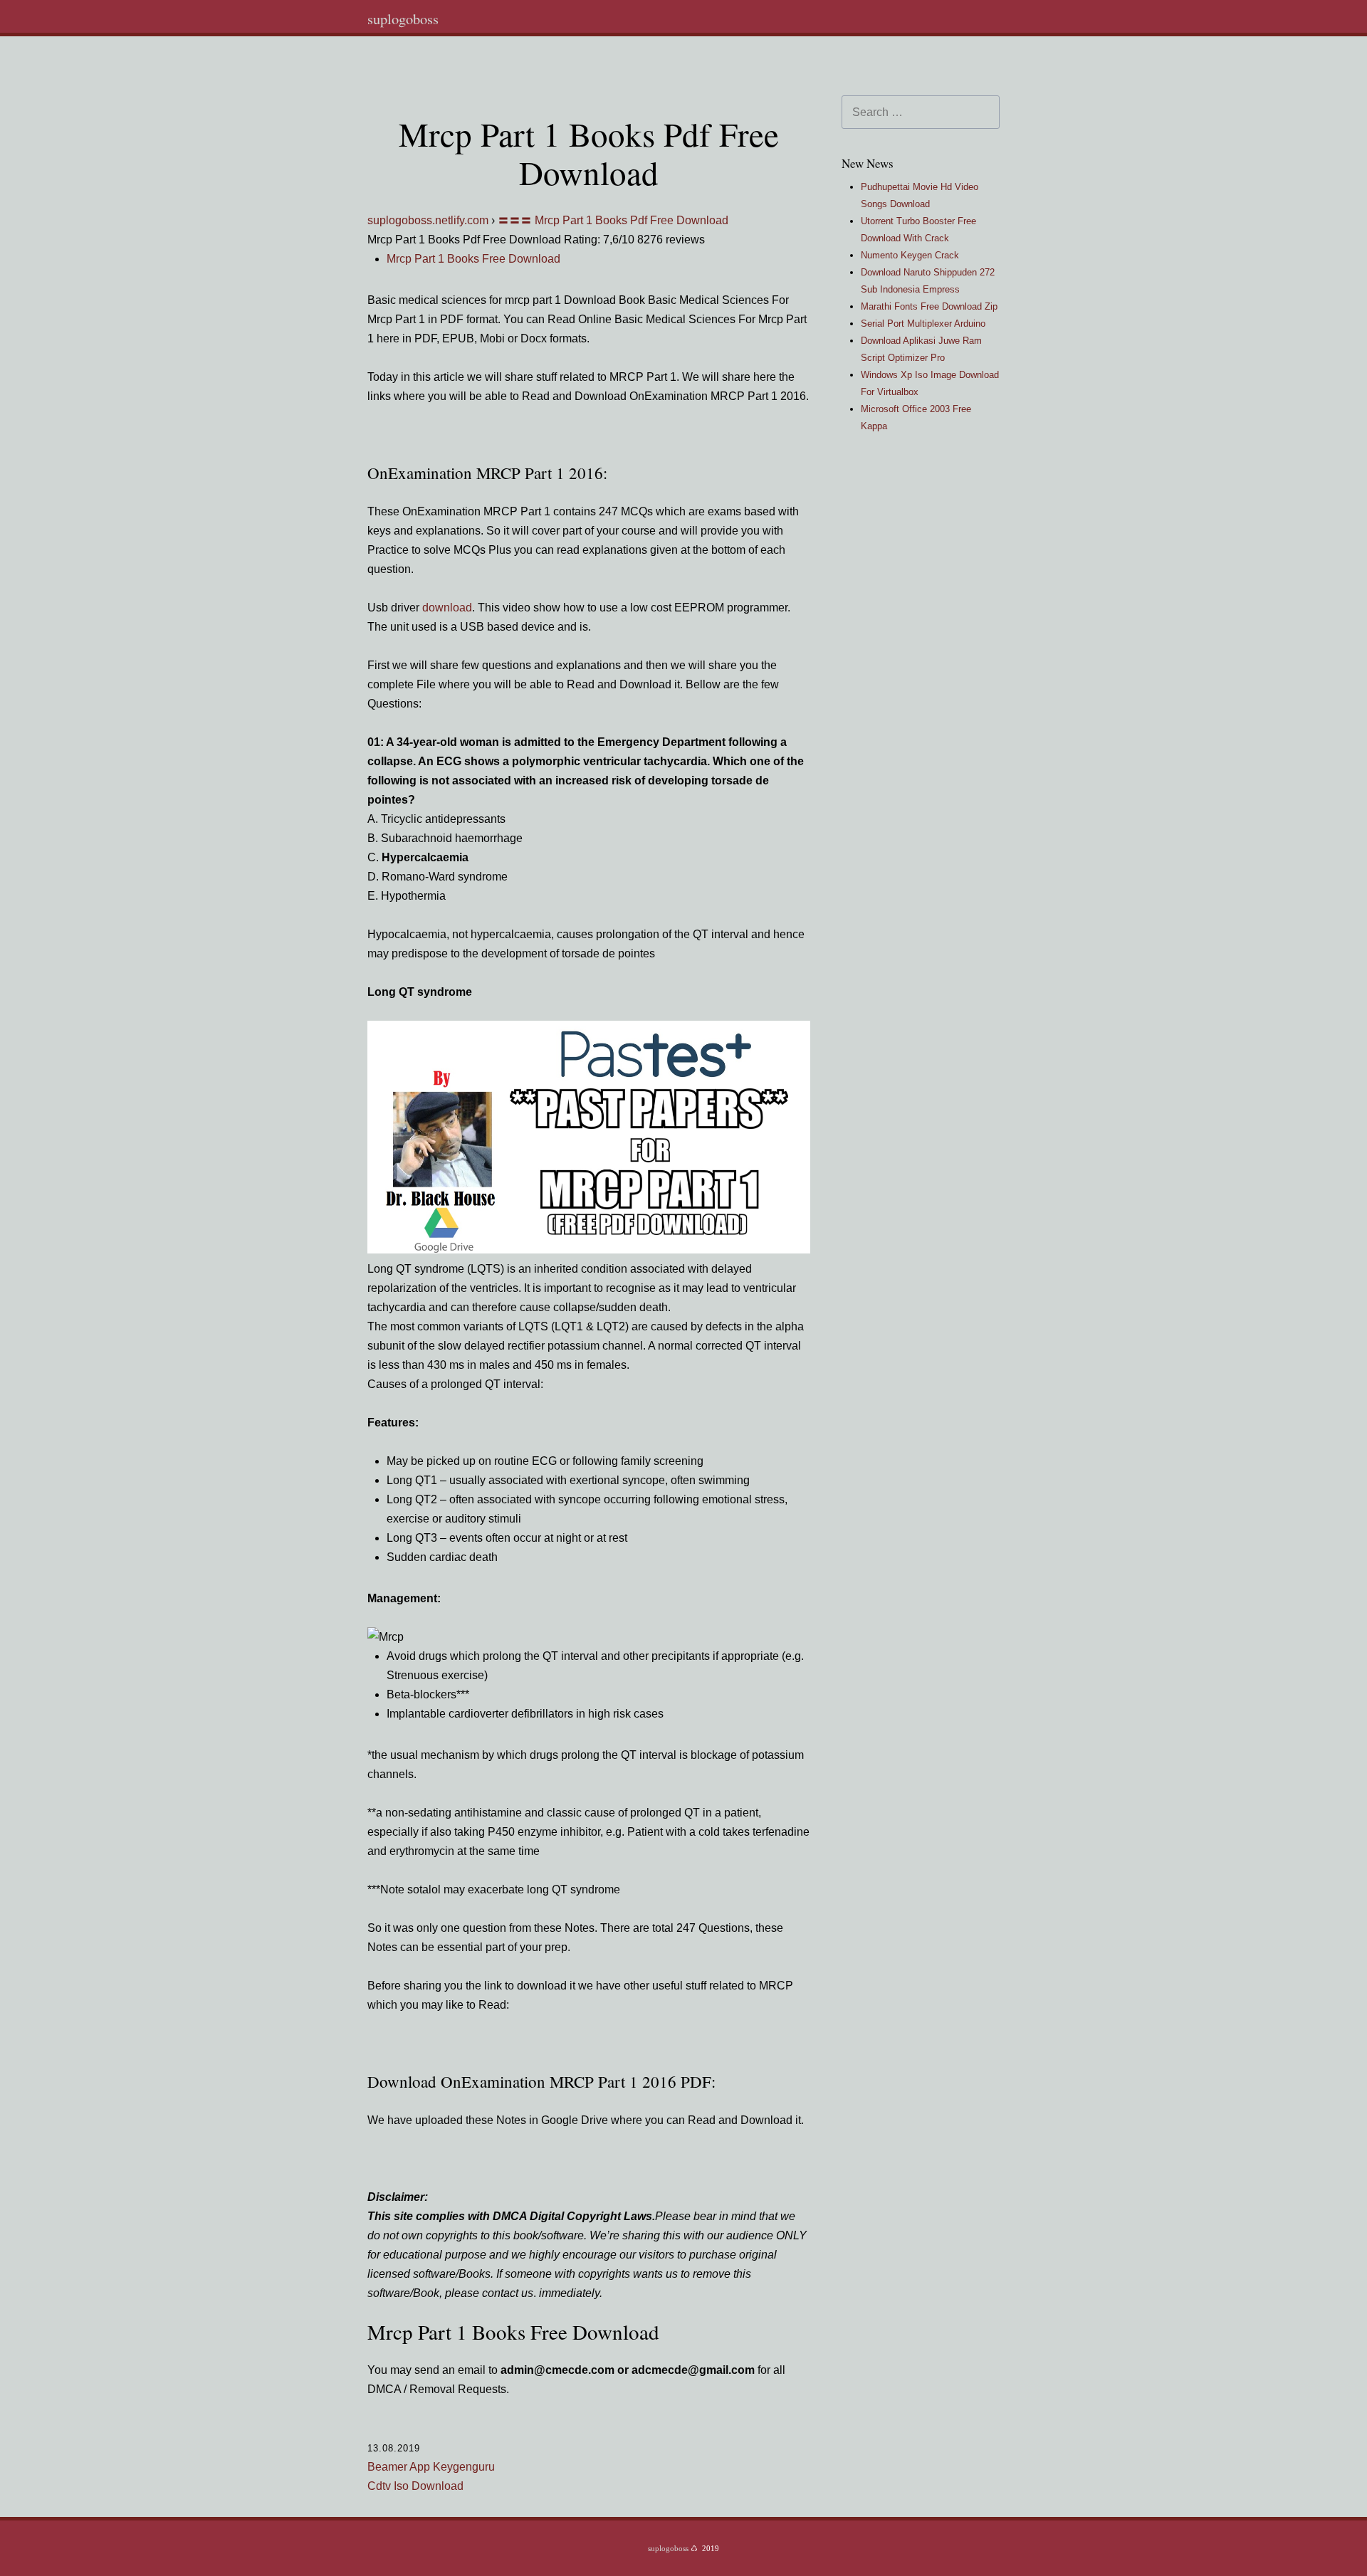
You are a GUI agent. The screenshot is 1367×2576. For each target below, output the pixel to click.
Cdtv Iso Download (415, 2486)
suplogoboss (403, 19)
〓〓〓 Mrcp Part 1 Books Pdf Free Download (613, 220)
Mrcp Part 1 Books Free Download (473, 259)
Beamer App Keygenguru (431, 2467)
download (447, 608)
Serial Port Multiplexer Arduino (923, 324)
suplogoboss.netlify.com (428, 220)
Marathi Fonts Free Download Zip (929, 306)
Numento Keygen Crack (910, 255)
